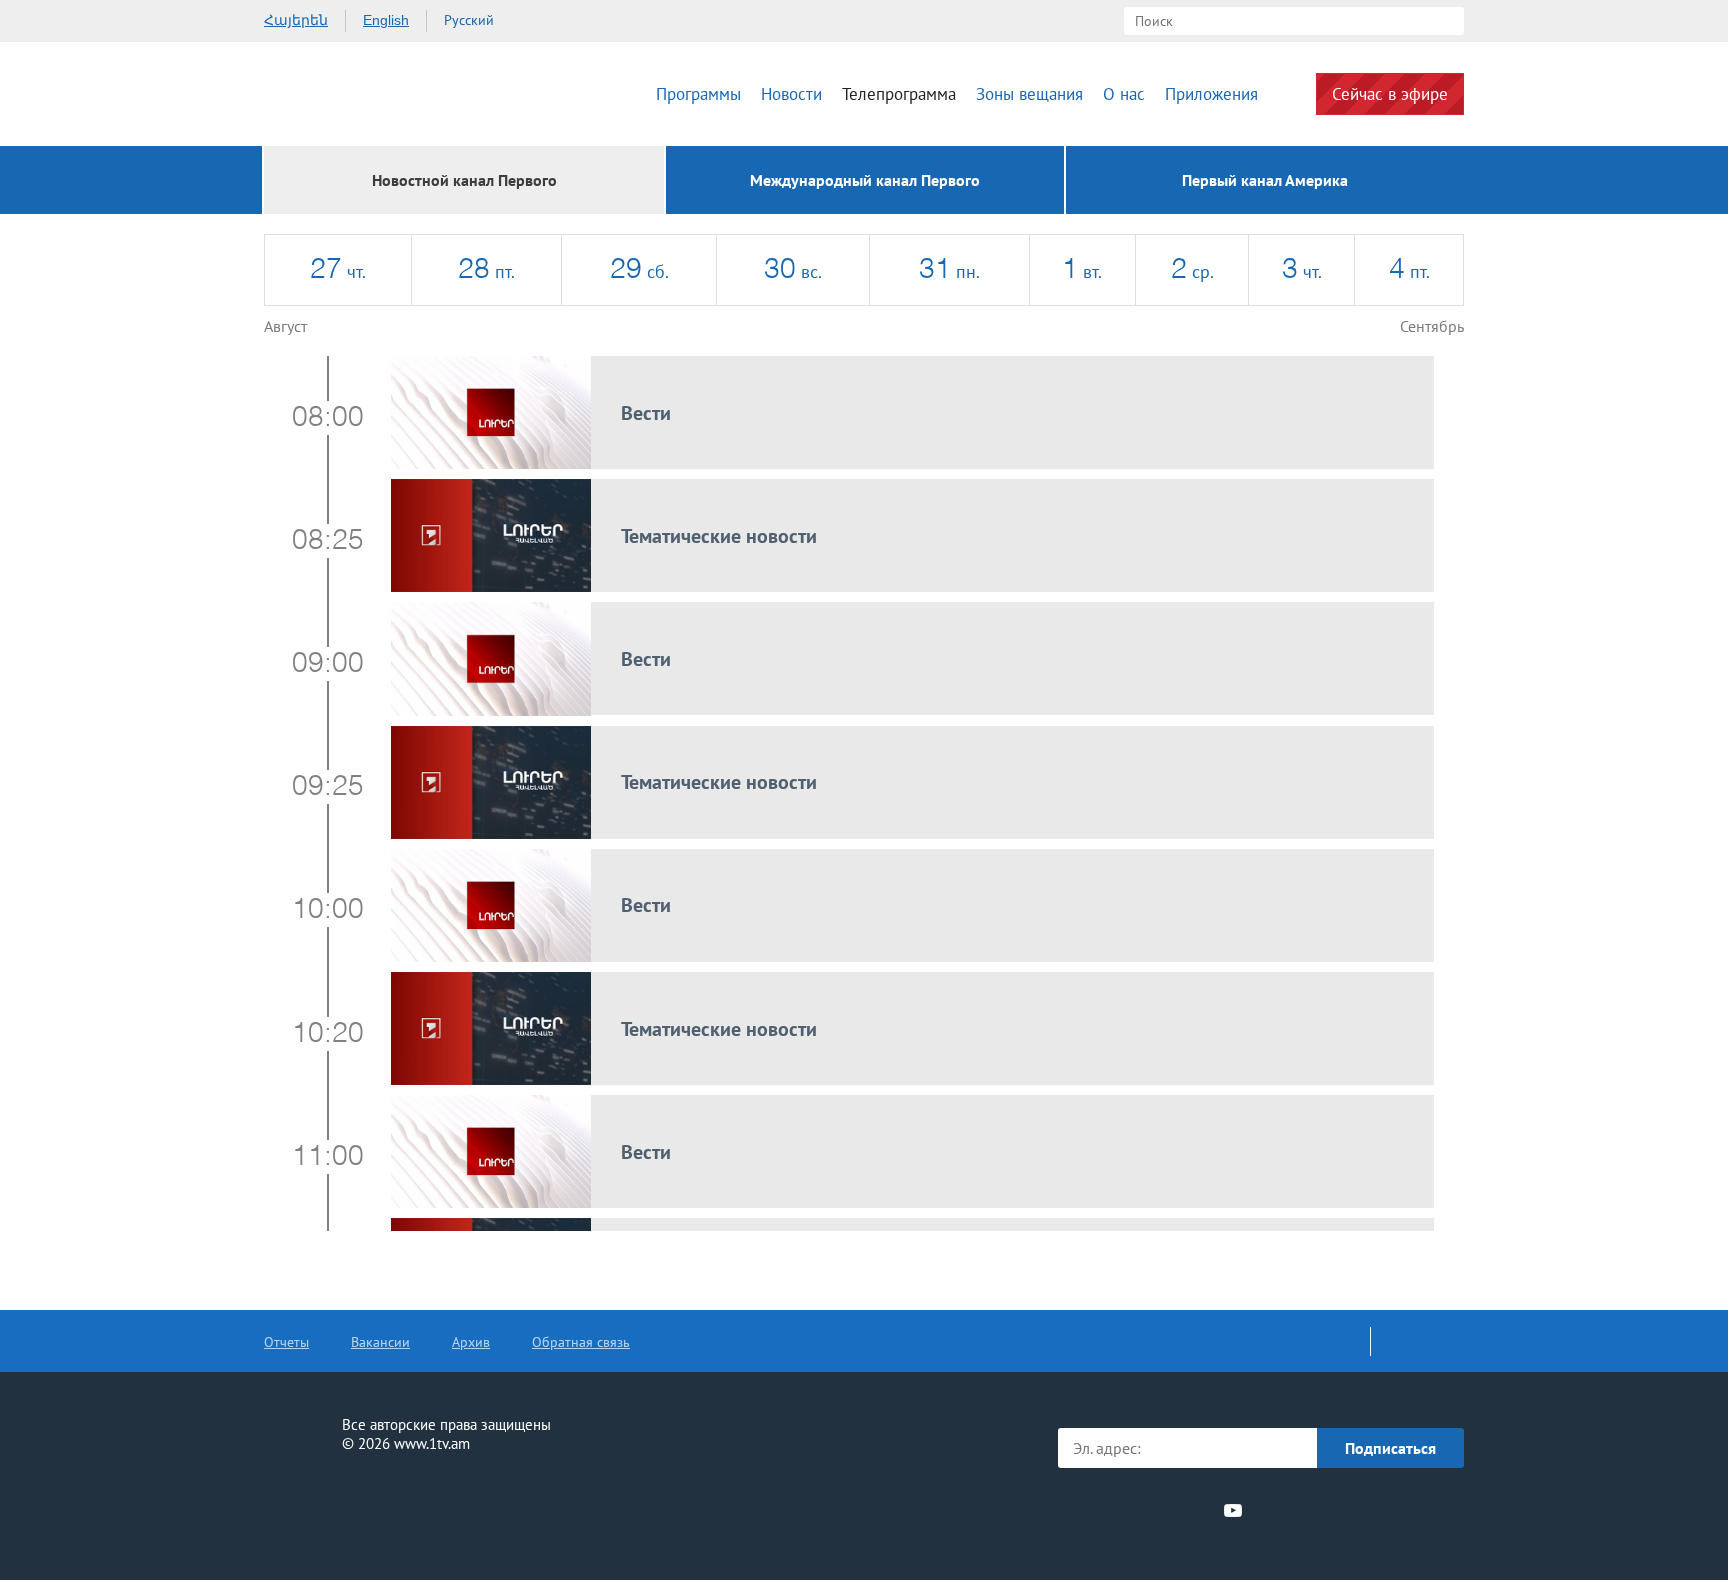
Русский (469, 20)
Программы (698, 94)
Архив (471, 1342)
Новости (791, 94)
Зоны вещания (1029, 94)
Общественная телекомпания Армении (382, 94)
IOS (1309, 1510)
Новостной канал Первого (464, 180)
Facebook (1091, 1510)
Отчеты (286, 1342)
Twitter (1123, 1510)
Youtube (1233, 1510)
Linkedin (1160, 1510)
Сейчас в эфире (1390, 94)
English (386, 20)
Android (1416, 1510)
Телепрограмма (899, 94)
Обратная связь (581, 1342)
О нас (1124, 94)
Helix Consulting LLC (350, 1506)
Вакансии (380, 1342)
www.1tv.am (432, 1443)
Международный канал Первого (865, 180)
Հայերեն (296, 20)
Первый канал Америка (1265, 180)
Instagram (1197, 1510)
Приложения (1211, 94)
